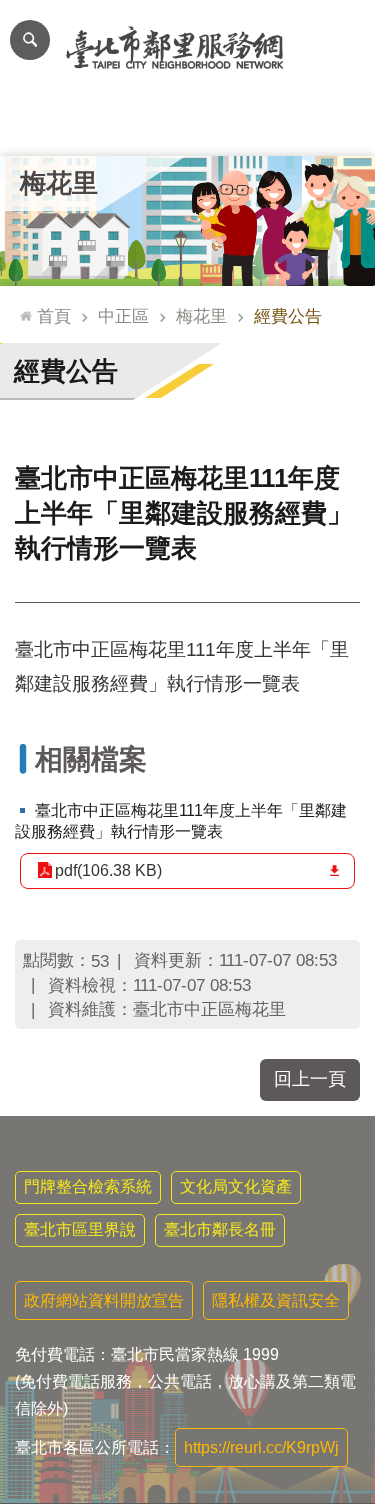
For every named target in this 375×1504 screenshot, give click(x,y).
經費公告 (288, 316)
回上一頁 (310, 1079)
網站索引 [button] (30, 40)
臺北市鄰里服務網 (187, 48)
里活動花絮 (337, 125)
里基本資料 (187, 125)
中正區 (123, 316)
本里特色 (263, 125)
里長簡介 (113, 125)
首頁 (54, 316)
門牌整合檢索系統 (88, 1186)
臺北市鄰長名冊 (220, 1229)
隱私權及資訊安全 (276, 1300)
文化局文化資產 (236, 1186)
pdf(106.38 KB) (108, 870)
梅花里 (201, 316)
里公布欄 (38, 125)
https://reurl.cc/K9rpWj (261, 1447)
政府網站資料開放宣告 (104, 1300)
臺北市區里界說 (80, 1229)
